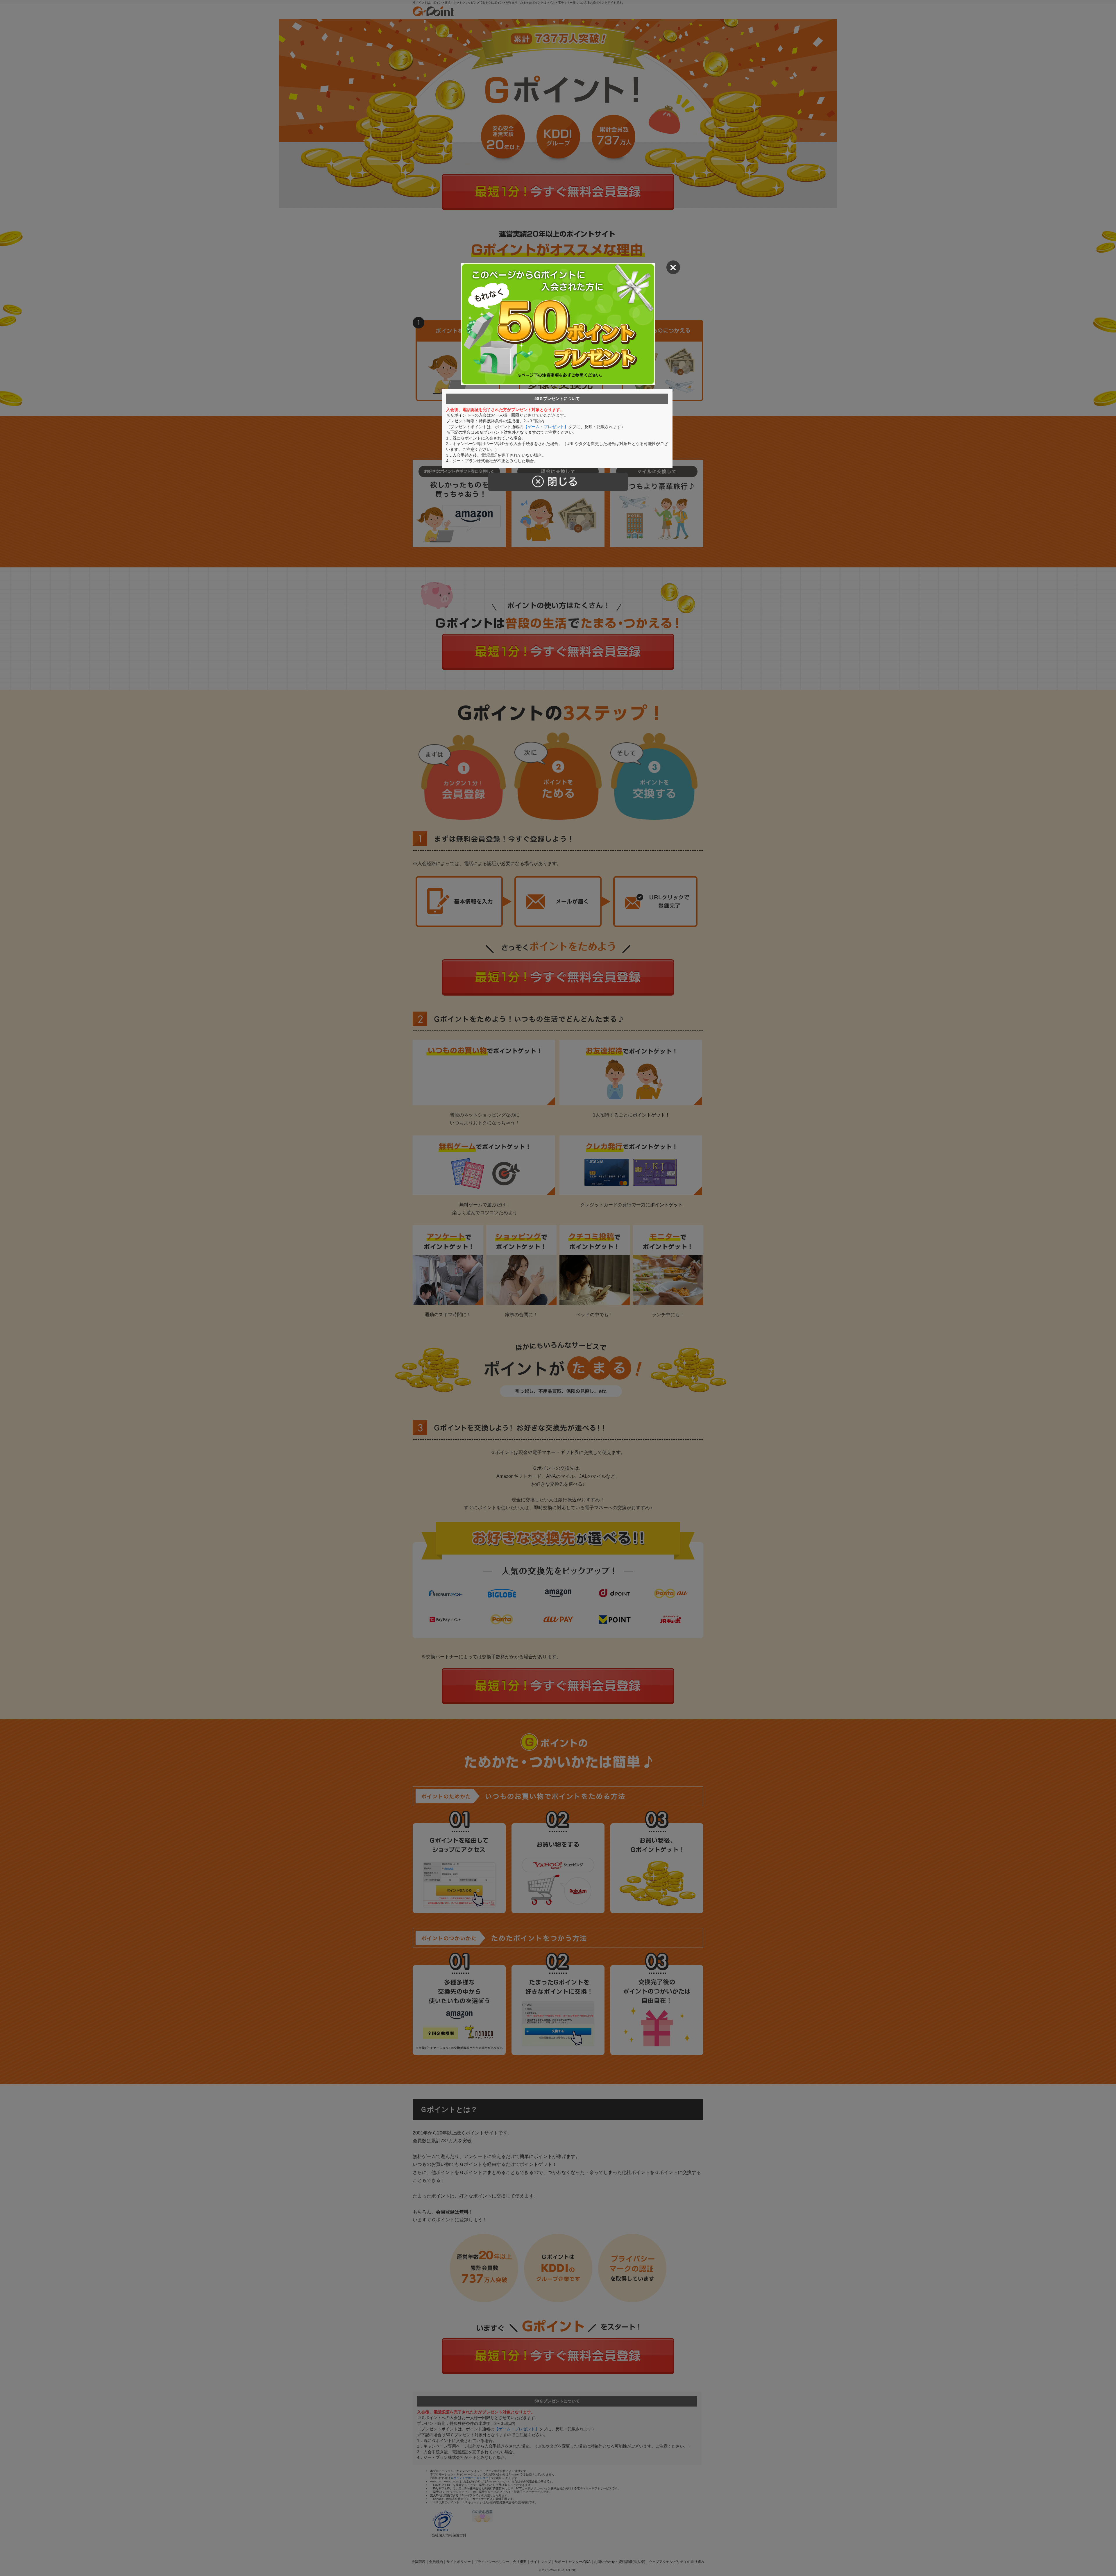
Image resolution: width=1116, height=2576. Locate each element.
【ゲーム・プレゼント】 (546, 427)
